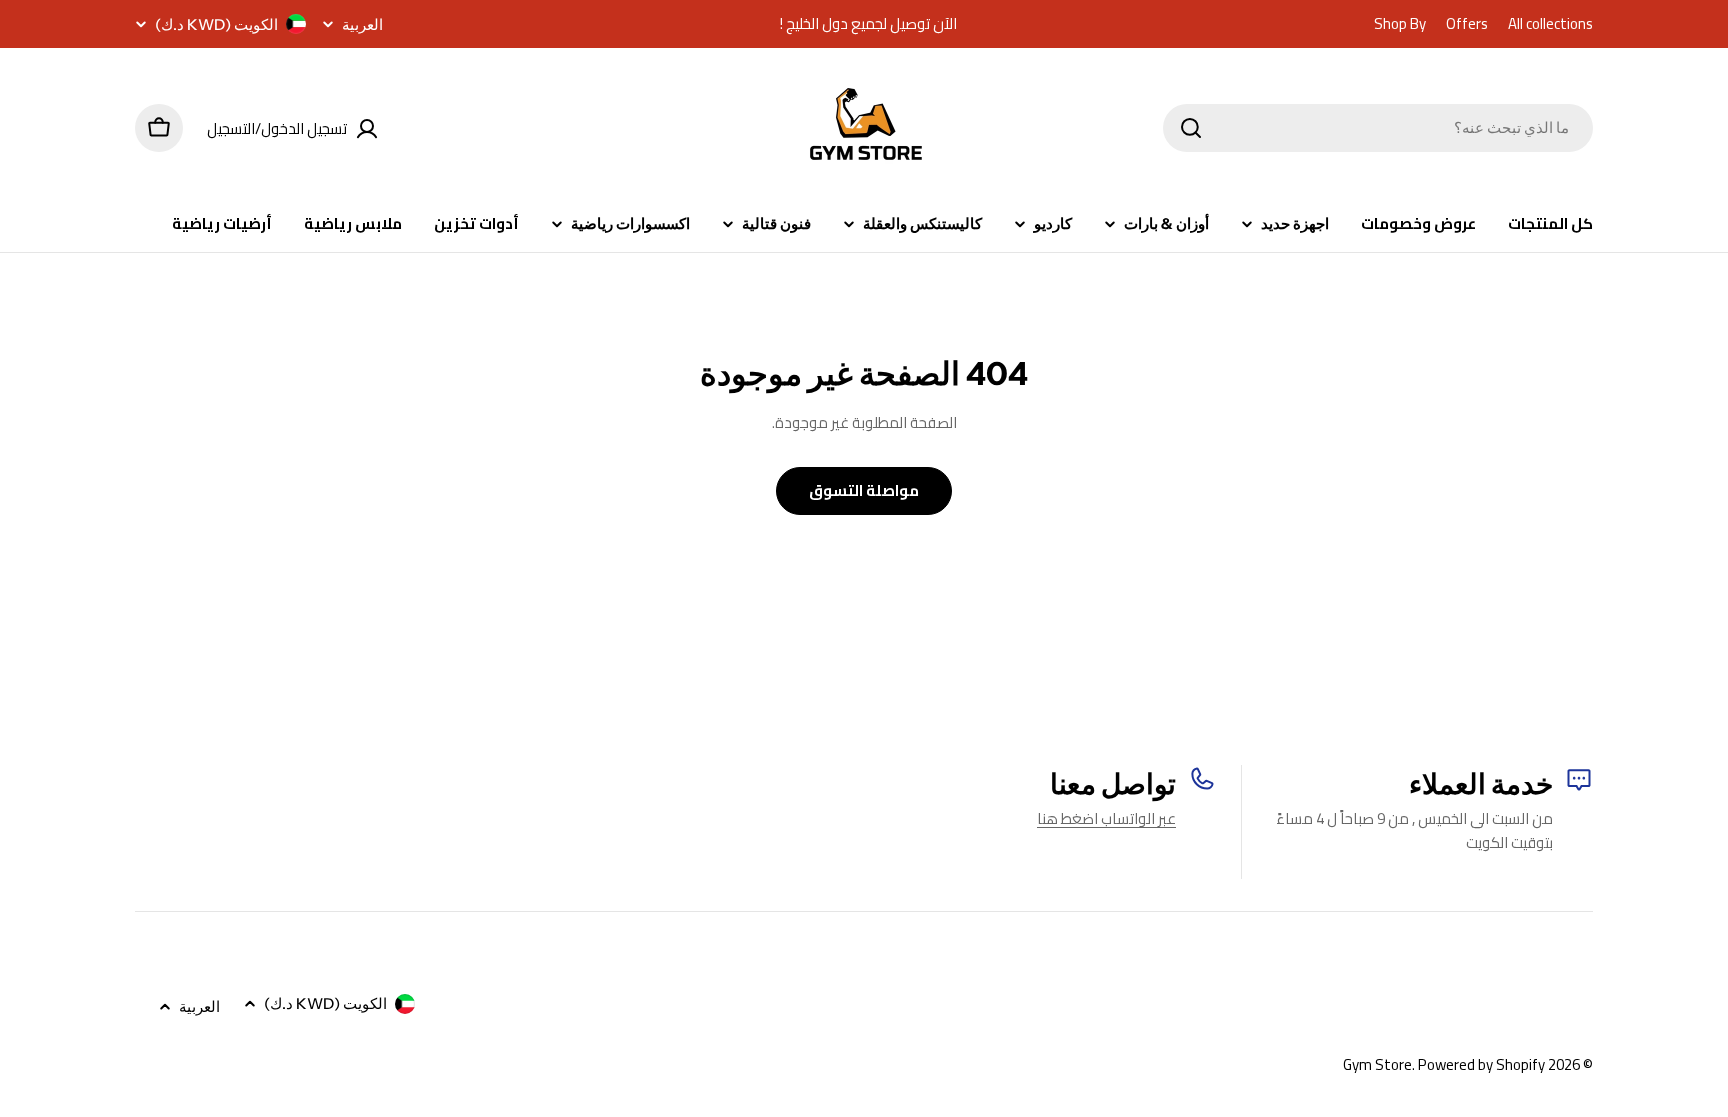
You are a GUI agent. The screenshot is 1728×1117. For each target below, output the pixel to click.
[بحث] (1191, 128)
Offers (1467, 24)
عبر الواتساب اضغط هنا (1106, 818)
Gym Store (1377, 1064)
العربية (362, 24)
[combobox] (1378, 128)
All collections (1550, 24)
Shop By (1400, 24)
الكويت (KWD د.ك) (216, 24)
